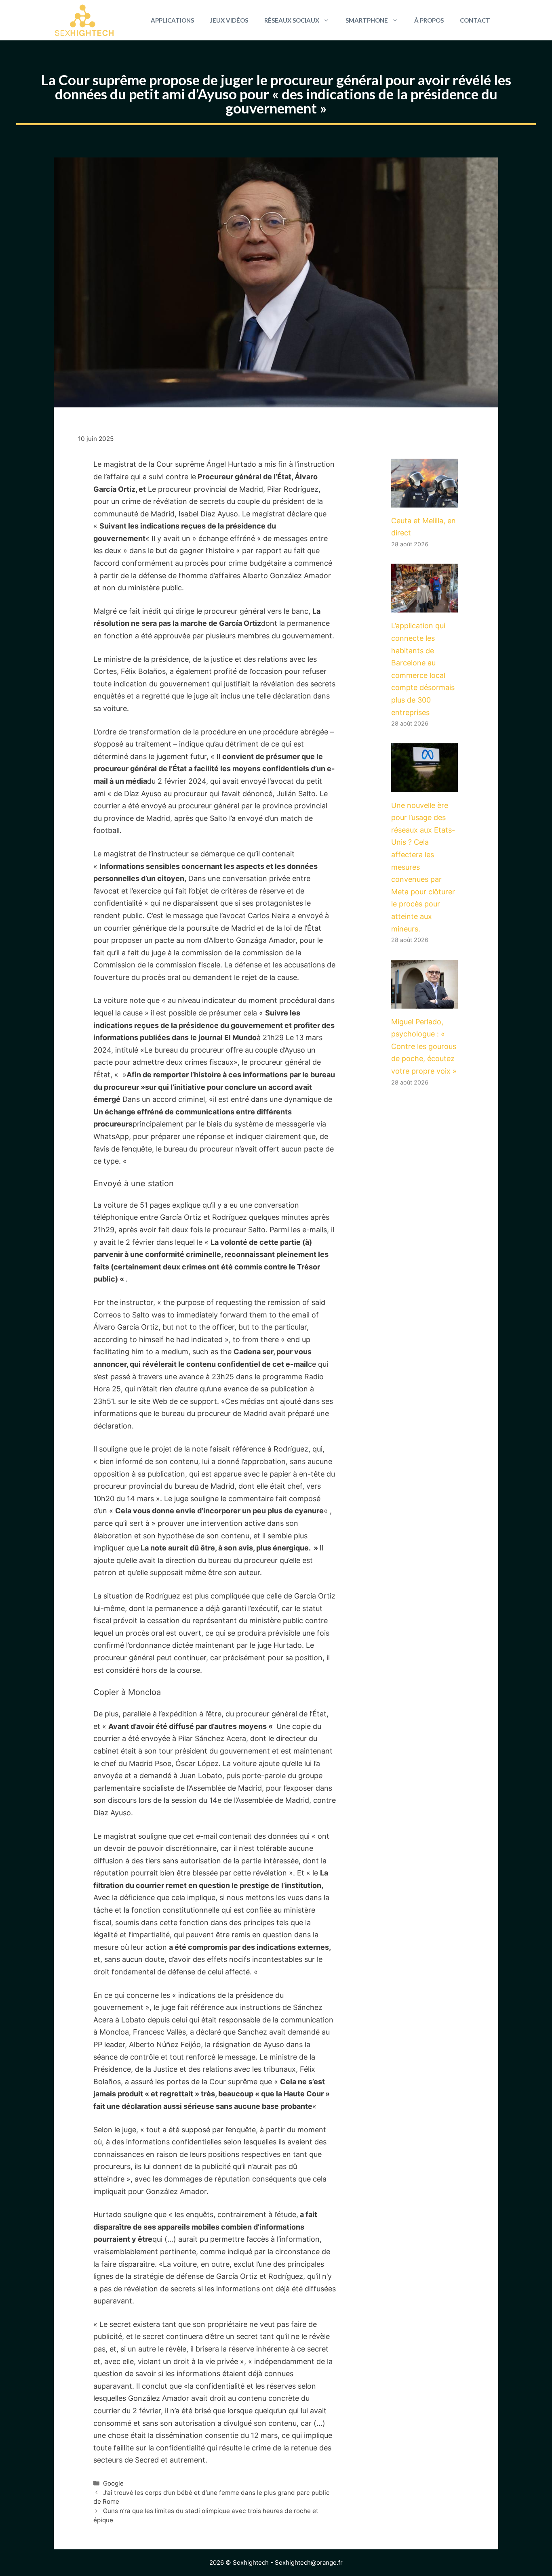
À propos (429, 20)
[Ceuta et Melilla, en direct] (425, 501)
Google (113, 2483)
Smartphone (367, 20)
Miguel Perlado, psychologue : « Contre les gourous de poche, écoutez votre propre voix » (424, 1046)
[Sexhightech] (84, 20)
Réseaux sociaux (292, 20)
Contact (475, 20)
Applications (172, 20)
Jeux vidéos (229, 20)
